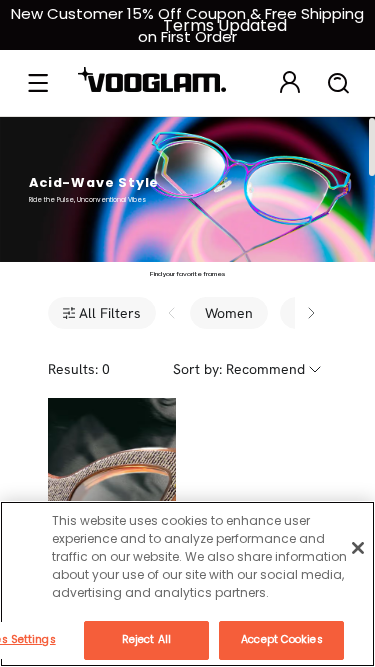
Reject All (146, 639)
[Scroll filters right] (311, 313)
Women (229, 313)
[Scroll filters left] (172, 313)
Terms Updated (225, 25)
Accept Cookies (281, 639)
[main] (187, 584)
